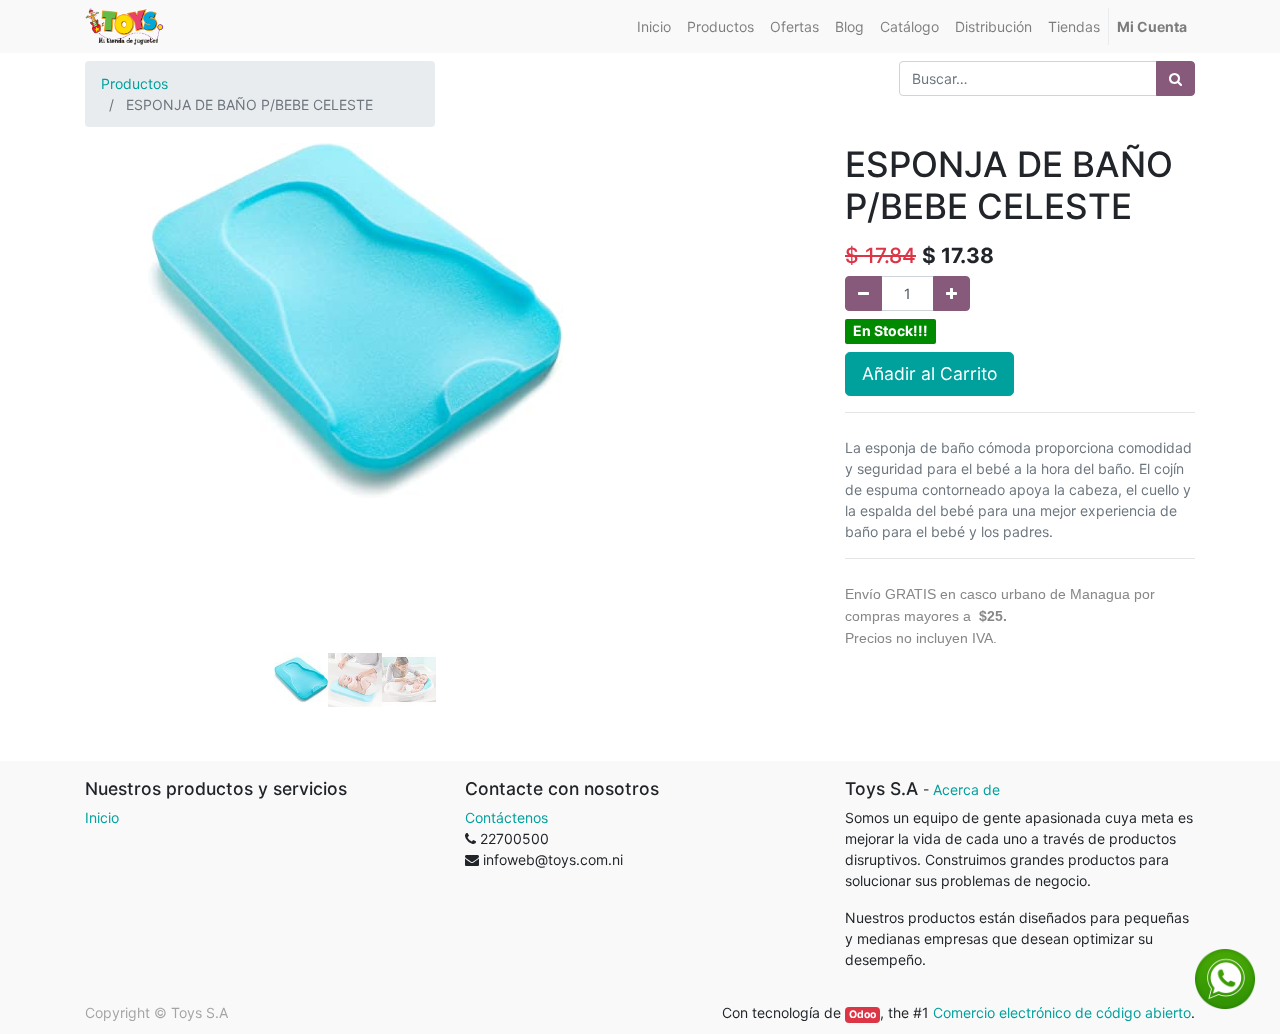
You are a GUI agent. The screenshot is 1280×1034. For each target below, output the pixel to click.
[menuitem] (654, 26)
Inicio (102, 817)
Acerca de (966, 789)
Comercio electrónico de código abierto (1062, 1012)
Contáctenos (506, 817)
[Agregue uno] (951, 293)
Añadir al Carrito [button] (929, 373)
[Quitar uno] (863, 293)
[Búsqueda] (1175, 78)
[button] (125, 343)
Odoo (862, 1014)
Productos (134, 83)
